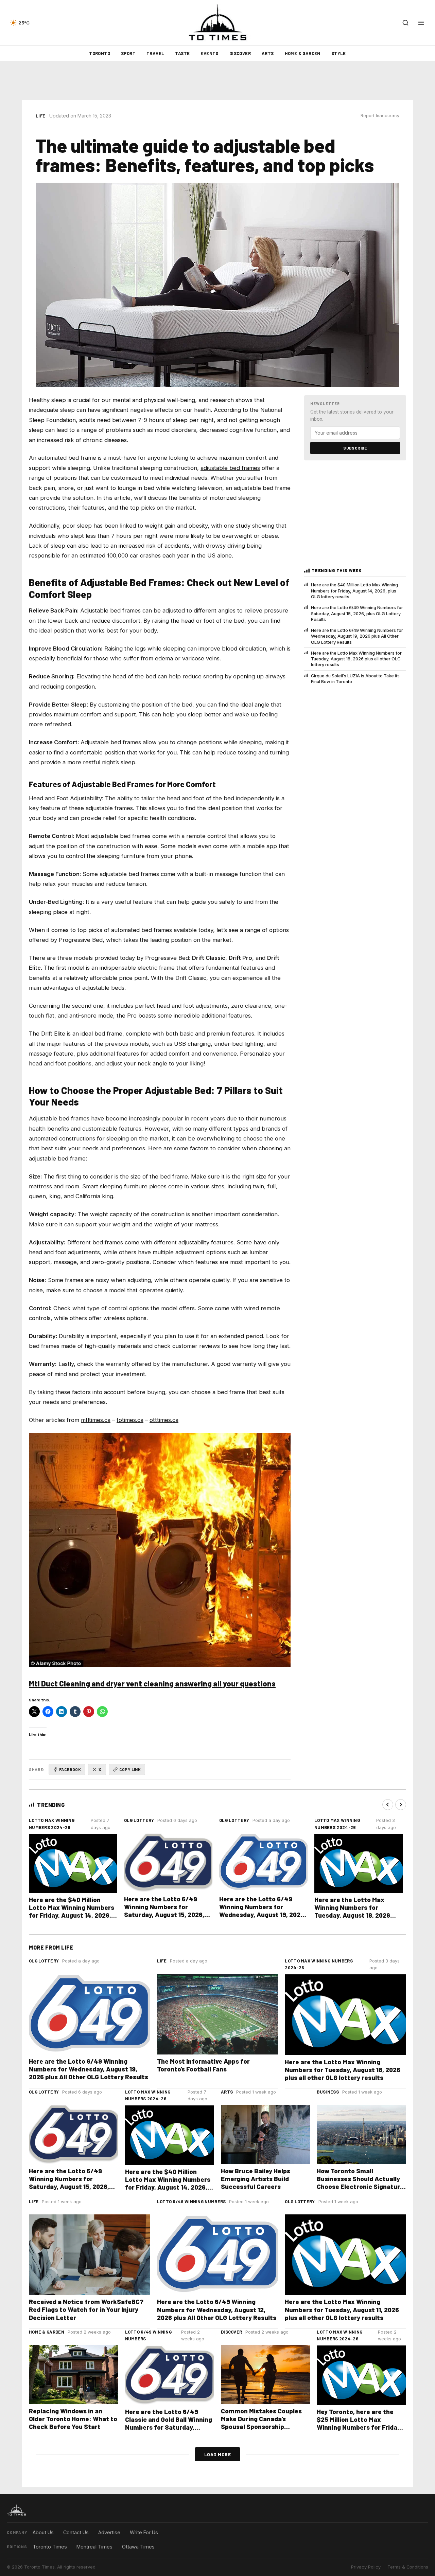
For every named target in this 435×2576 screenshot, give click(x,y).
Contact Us (76, 2532)
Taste (182, 53)
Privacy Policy (366, 2567)
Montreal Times (94, 2547)
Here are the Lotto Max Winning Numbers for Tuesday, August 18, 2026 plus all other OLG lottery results (356, 659)
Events (209, 53)
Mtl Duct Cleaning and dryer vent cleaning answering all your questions (152, 1683)
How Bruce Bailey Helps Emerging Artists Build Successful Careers (256, 2179)
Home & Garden (303, 53)
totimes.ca (130, 1420)
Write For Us (144, 2532)
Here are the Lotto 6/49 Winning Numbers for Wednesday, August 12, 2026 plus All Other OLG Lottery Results (217, 2309)
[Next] (401, 1805)
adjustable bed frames (230, 468)
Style (339, 53)
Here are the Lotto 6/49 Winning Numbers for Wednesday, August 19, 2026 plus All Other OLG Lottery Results (357, 636)
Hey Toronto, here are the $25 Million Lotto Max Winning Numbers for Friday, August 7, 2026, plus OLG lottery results (359, 2427)
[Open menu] (421, 23)
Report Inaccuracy (380, 116)
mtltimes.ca (96, 1420)
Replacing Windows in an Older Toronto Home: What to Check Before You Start (73, 2419)
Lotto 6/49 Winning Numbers (192, 2202)
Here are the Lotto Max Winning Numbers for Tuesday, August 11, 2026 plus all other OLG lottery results (342, 2309)
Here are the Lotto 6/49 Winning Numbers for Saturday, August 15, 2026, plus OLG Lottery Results (357, 614)
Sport (128, 53)
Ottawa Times (138, 2547)
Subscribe (355, 448)
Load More (218, 2454)
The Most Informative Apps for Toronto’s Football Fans (203, 2065)
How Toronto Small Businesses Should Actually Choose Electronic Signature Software (360, 2182)
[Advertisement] (217, 81)
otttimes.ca (164, 1420)
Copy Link (130, 1769)
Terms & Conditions (408, 2567)
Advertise (109, 2532)
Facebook (70, 1769)
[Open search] (405, 23)
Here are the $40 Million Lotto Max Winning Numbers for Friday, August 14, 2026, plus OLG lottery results (354, 591)
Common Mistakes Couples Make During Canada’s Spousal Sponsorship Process (261, 2423)
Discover (240, 53)
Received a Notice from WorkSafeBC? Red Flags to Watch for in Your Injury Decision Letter (86, 2309)
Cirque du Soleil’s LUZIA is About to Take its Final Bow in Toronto (355, 679)
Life (40, 116)
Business (328, 2092)
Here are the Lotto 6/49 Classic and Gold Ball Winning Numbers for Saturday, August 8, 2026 (169, 2423)
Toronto (100, 53)
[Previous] (388, 1805)
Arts (268, 53)
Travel (155, 53)
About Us (43, 2532)
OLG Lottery (139, 1820)
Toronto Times (50, 2547)
